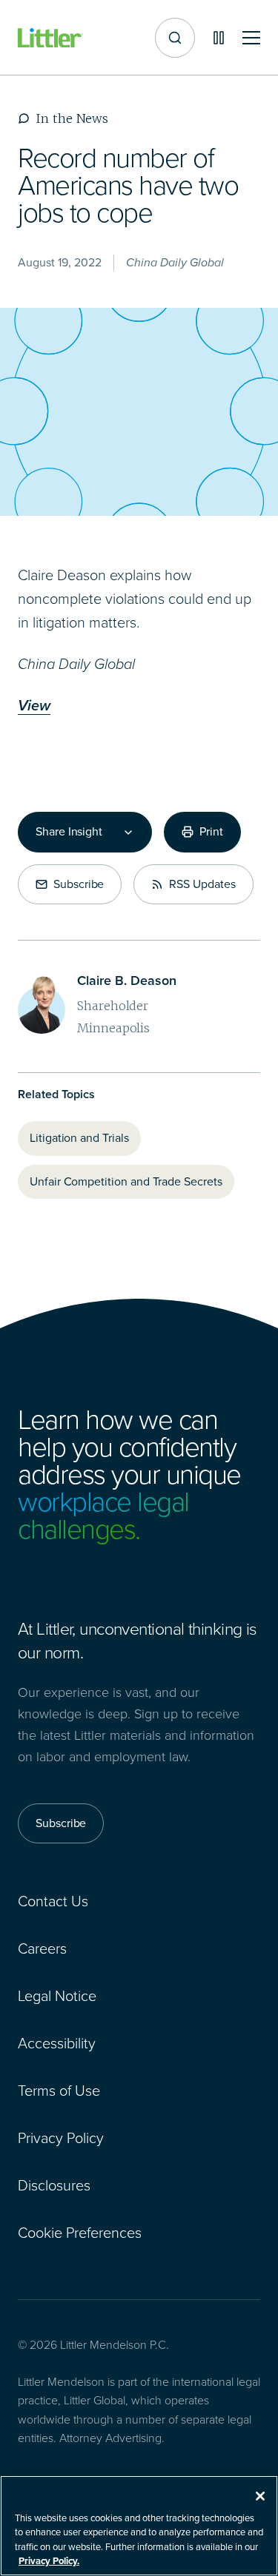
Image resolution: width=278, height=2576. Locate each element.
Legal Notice (57, 1996)
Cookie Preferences (80, 2233)
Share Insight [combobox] (69, 832)
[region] (139, 2526)
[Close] (260, 2496)
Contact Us (53, 1901)
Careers (42, 1948)
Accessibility (57, 2043)
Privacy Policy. (49, 2561)
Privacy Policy (61, 2138)
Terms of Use (59, 2091)
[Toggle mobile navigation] (251, 38)
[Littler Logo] (50, 38)
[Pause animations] (219, 38)
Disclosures (54, 2185)
